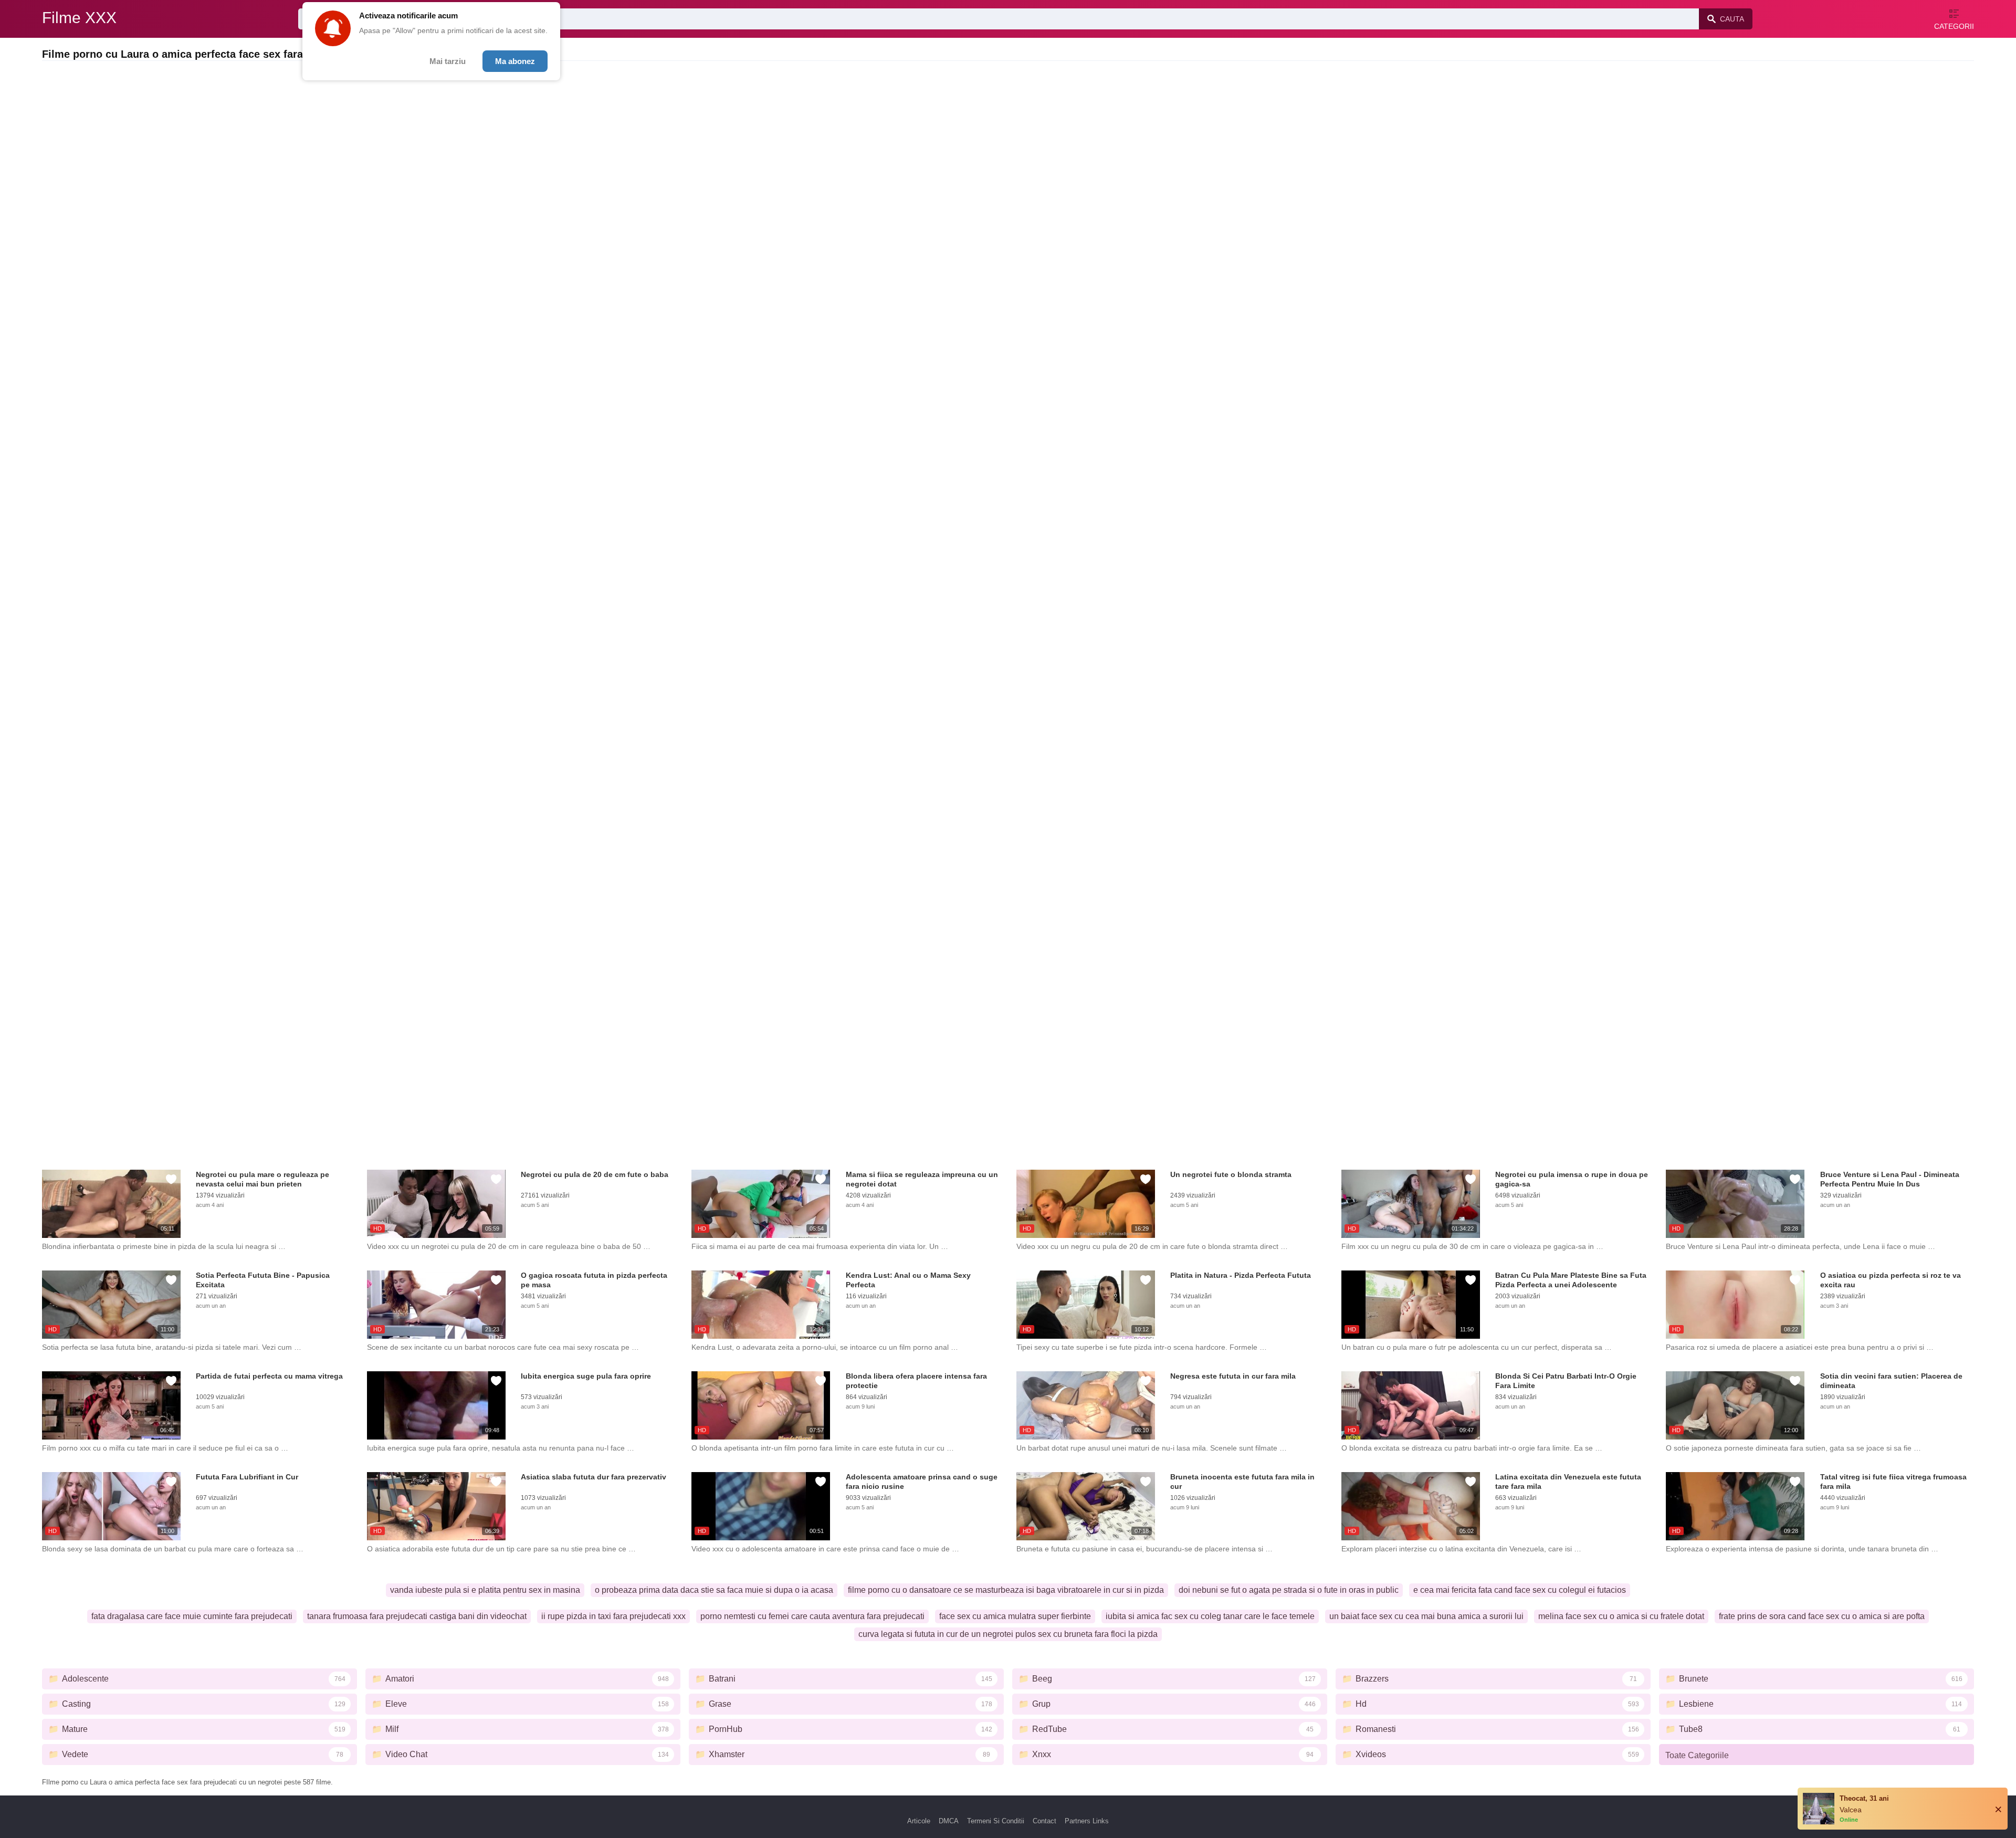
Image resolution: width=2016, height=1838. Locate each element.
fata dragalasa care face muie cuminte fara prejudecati (192, 1616)
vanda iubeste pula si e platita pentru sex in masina (485, 1590)
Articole (919, 1821)
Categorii (1954, 26)
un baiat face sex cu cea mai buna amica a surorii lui (1426, 1616)
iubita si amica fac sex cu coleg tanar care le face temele (1210, 1616)
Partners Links (1087, 1821)
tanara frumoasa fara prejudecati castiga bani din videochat (417, 1616)
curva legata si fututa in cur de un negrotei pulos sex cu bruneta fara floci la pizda (1008, 1634)
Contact (1044, 1821)
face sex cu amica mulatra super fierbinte (1015, 1616)
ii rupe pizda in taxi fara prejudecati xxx (613, 1616)
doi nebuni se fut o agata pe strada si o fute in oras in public (1289, 1590)
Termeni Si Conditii (996, 1821)
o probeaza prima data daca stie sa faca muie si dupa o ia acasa (714, 1590)
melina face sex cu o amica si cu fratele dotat (1621, 1616)
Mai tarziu (448, 61)
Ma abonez (515, 61)
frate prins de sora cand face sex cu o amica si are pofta (1822, 1616)
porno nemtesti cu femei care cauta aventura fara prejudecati (812, 1616)
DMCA (949, 1821)
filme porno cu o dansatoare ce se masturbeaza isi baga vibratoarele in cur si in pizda (1006, 1590)
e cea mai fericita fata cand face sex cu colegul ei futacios (1520, 1590)
